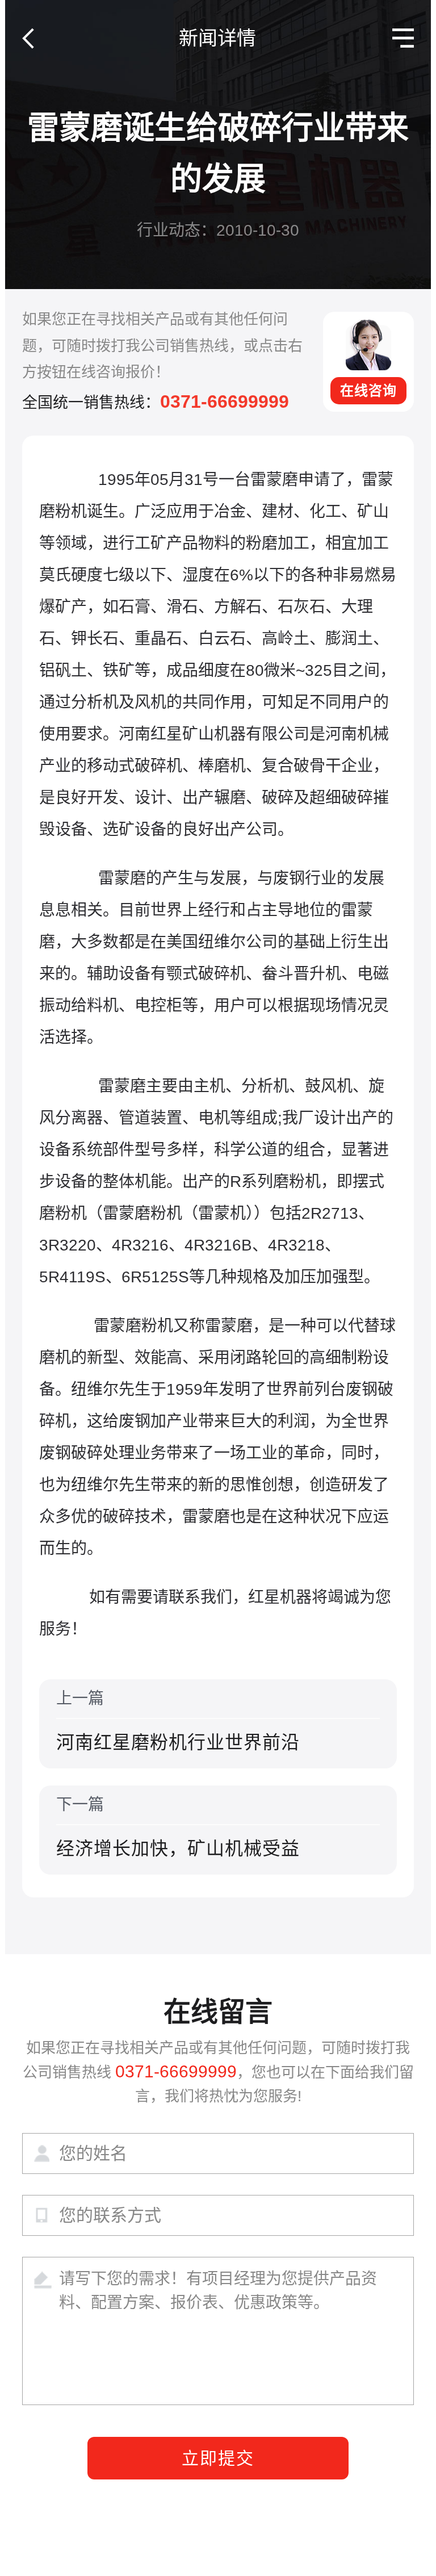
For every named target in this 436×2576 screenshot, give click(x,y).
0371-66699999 (225, 402)
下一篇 (178, 1827)
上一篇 (178, 1721)
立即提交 (218, 2458)
